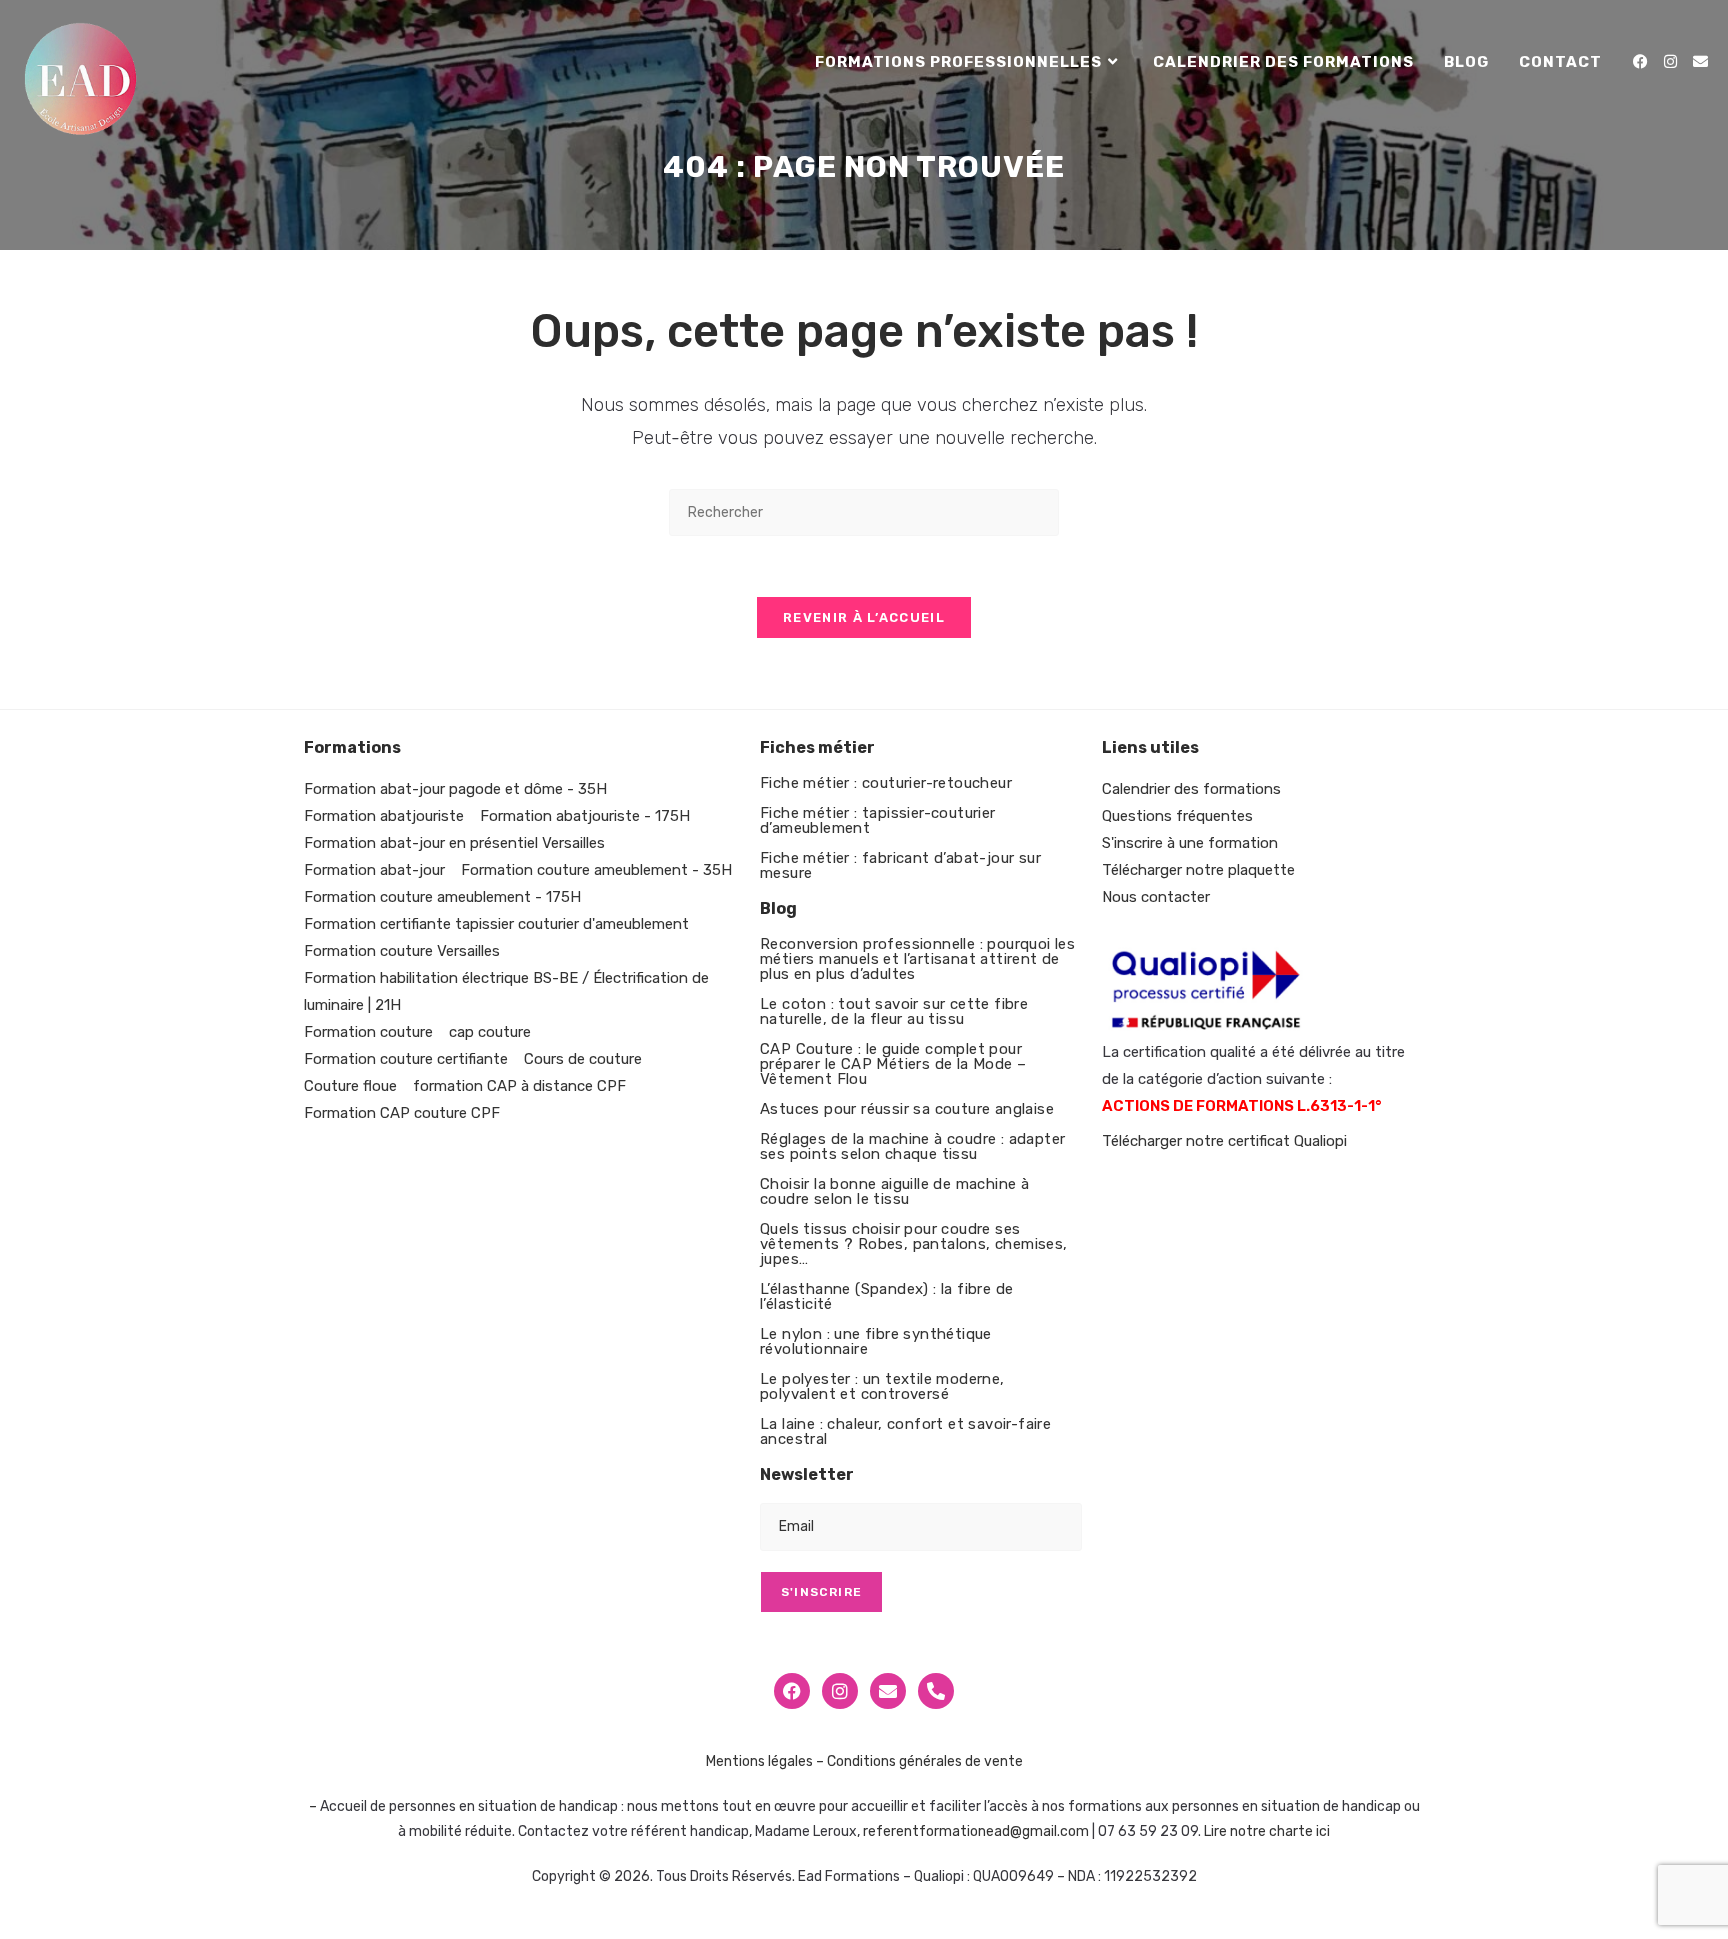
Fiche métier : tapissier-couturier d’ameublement (878, 820)
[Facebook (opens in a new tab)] (1640, 62)
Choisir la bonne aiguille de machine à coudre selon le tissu (894, 1191)
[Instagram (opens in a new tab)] (1670, 62)
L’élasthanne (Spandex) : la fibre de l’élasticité (886, 1296)
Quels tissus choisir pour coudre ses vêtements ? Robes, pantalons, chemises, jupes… (914, 1244)
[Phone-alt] (936, 1691)
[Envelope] (888, 1691)
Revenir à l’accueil (864, 617)
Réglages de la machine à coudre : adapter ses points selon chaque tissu (912, 1146)
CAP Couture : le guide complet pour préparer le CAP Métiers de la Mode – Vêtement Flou (893, 1064)
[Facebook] (792, 1691)
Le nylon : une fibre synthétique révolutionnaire (876, 1341)
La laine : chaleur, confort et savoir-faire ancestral (905, 1431)
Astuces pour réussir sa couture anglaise (907, 1109)
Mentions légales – (765, 1761)
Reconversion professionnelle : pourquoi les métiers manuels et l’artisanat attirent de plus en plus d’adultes (917, 959)
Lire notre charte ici (1267, 1831)
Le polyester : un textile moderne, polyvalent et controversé (882, 1386)
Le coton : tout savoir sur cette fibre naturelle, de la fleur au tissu (894, 1011)
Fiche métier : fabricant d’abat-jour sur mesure (900, 865)
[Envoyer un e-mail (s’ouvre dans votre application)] (1700, 62)
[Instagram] (840, 1691)
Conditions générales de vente (925, 1761)
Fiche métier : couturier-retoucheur (886, 783)
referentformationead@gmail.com (976, 1831)
